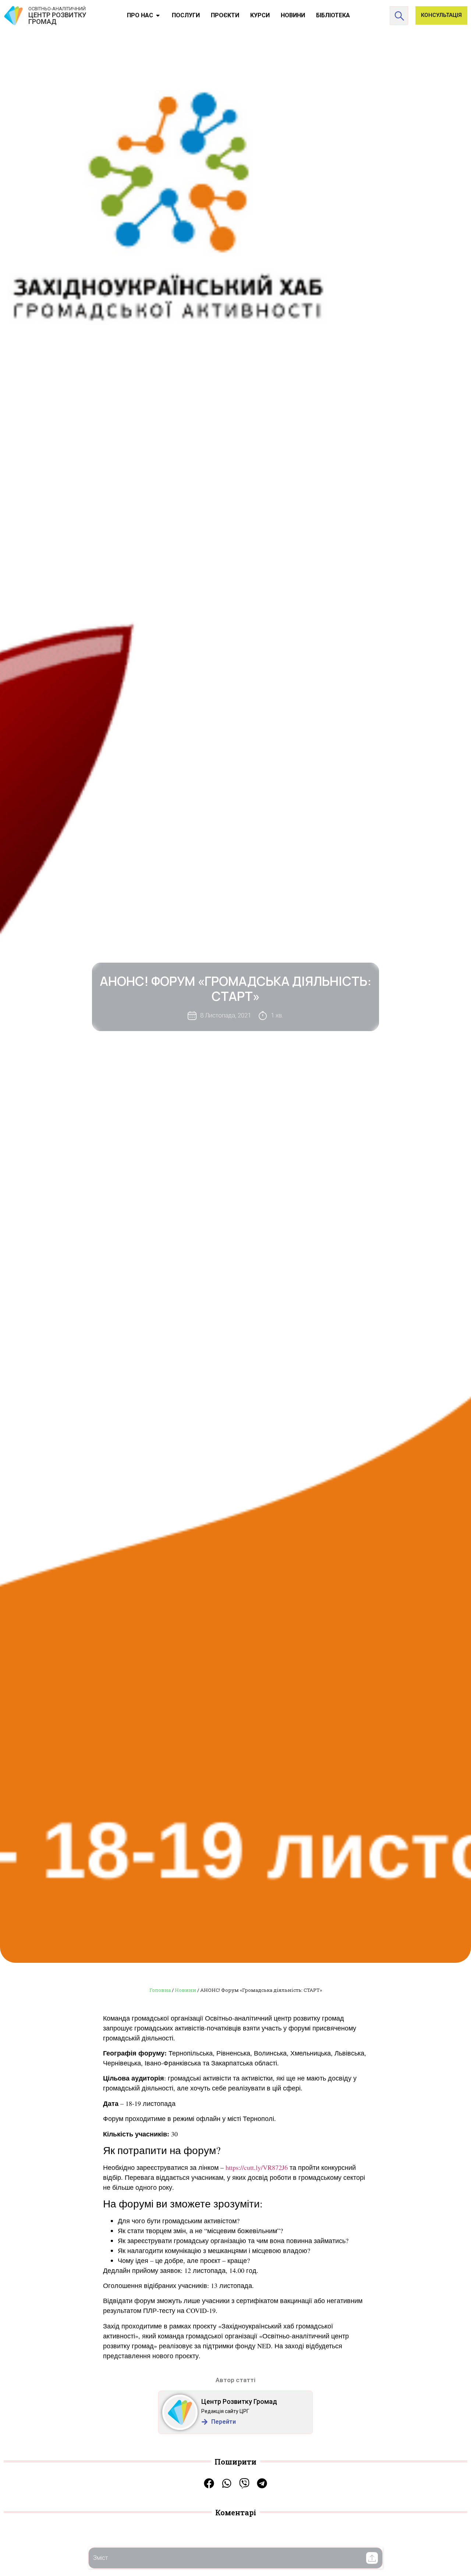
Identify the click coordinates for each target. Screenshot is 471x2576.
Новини (185, 1990)
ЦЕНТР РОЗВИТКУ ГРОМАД (57, 18)
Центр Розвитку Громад (239, 2401)
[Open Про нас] (158, 15)
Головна (160, 1990)
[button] (372, 2558)
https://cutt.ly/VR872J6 (257, 2167)
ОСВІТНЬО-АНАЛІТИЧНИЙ (57, 9)
